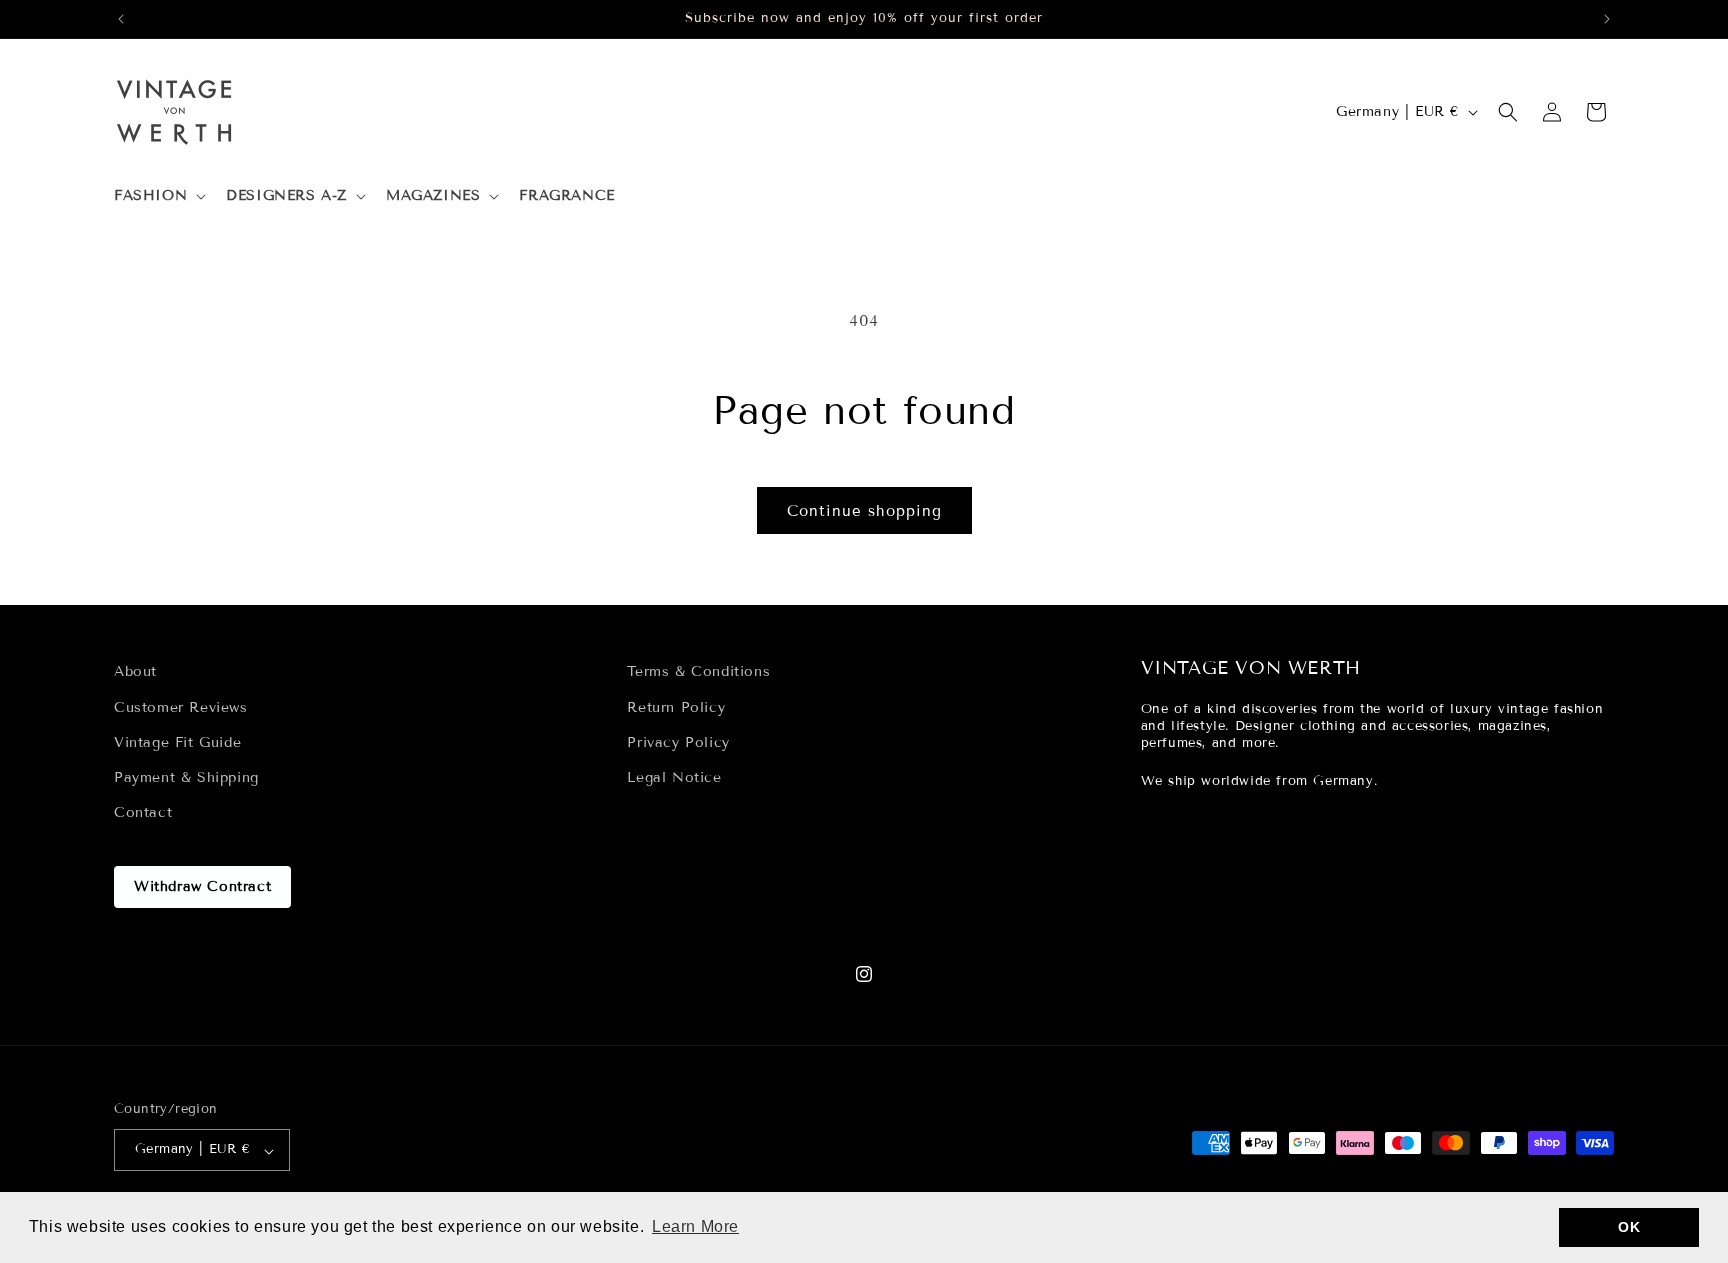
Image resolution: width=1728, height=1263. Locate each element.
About (135, 671)
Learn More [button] (695, 1226)
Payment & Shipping (186, 777)
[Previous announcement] (121, 19)
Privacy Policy (678, 741)
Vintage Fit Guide (177, 741)
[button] (158, 196)
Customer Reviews (181, 706)
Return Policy (676, 706)
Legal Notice (674, 777)
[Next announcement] (1607, 19)
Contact (143, 812)
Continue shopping (864, 511)
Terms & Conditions (698, 671)
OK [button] (1629, 1227)
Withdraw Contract (202, 886)
